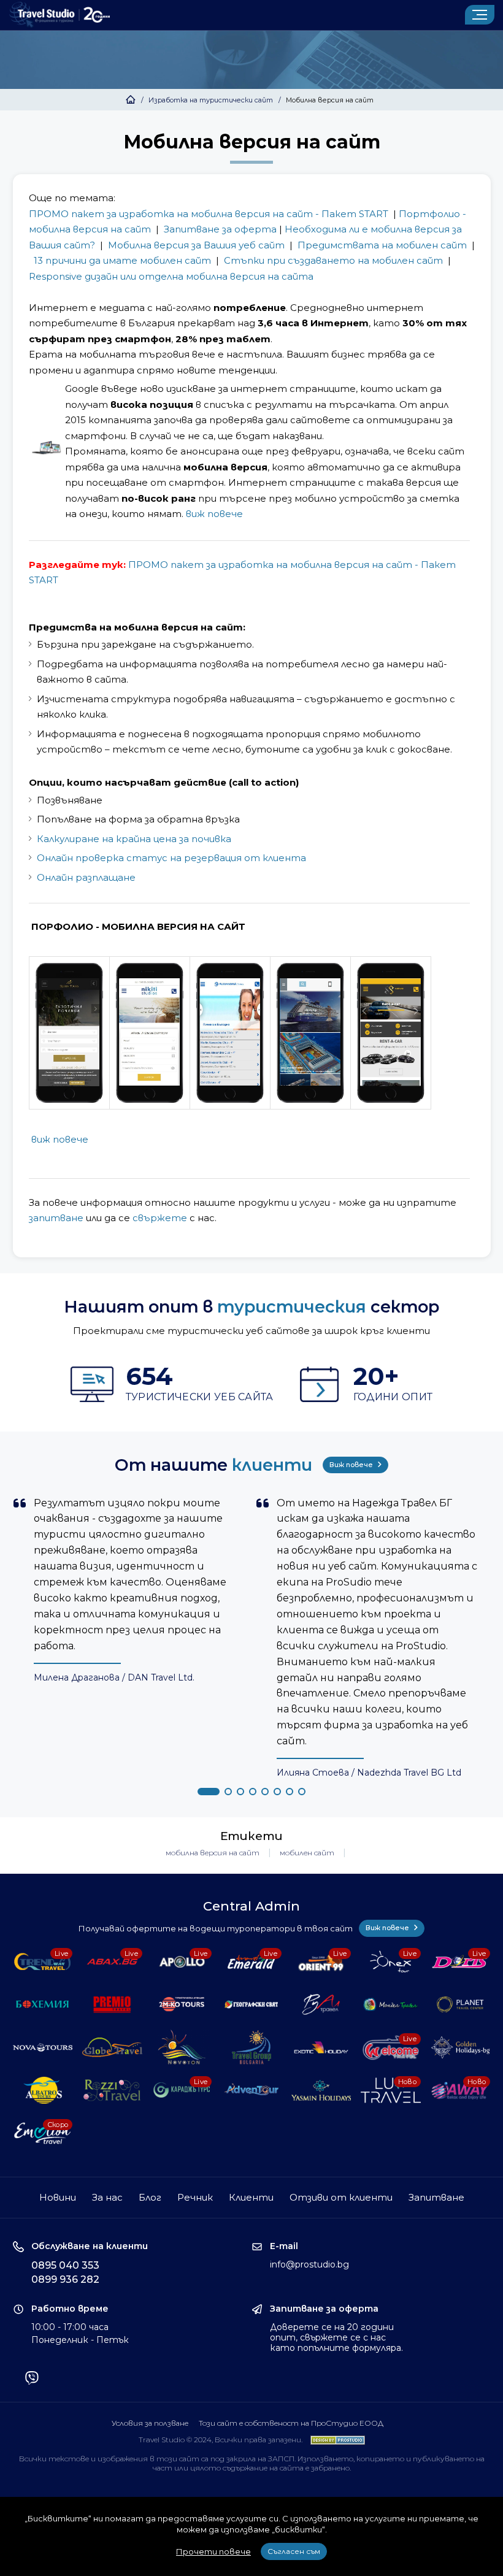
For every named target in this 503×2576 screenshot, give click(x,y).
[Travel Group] (251, 2047)
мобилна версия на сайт (213, 1853)
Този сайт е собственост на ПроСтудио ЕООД (291, 2423)
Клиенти (251, 2197)
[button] (209, 1792)
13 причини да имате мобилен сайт (122, 260)
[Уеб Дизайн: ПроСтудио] (335, 2440)
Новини (58, 2197)
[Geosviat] (251, 2004)
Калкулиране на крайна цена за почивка (134, 839)
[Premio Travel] (112, 2004)
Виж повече (352, 1465)
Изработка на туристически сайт (211, 100)
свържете (160, 1218)
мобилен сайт (307, 1853)
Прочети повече (213, 2551)
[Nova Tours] (43, 2047)
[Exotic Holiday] (321, 2047)
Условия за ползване (150, 2423)
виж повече (214, 514)
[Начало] (131, 100)
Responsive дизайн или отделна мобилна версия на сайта (171, 276)
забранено (330, 2468)
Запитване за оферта (220, 229)
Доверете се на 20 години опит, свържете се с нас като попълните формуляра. (336, 2337)
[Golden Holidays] (461, 2047)
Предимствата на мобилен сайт (382, 245)
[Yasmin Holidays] (321, 2090)
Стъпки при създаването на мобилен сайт (333, 260)
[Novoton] (182, 2047)
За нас (107, 2197)
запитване (56, 1218)
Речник (195, 2197)
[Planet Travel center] (461, 2004)
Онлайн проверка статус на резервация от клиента (171, 858)
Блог (150, 2197)
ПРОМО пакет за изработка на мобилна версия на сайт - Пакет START (209, 214)
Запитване (436, 2197)
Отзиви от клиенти (341, 2197)
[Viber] (32, 2379)
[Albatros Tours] (43, 2090)
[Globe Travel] (112, 2047)
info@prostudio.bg (309, 2264)
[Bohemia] (43, 2004)
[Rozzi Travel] (112, 2090)
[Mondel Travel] (391, 2004)
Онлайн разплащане (86, 877)
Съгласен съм (294, 2551)
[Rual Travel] (321, 2004)
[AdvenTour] (251, 2090)
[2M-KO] (182, 2004)
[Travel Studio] (60, 15)
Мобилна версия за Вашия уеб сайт (196, 245)
